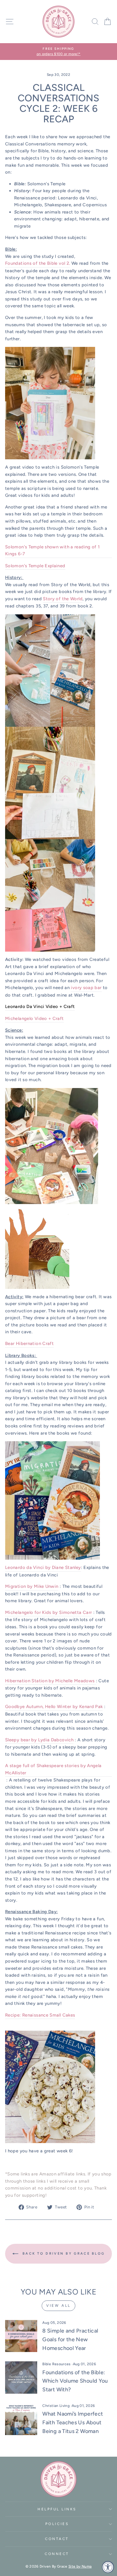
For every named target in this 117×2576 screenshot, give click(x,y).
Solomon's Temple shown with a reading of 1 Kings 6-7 (52, 550)
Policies (57, 2524)
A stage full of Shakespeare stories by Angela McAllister (53, 1769)
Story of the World (63, 599)
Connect (57, 2554)
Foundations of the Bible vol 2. (37, 263)
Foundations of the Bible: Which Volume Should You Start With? (75, 2381)
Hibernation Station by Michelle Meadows (51, 1681)
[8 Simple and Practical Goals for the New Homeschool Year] (21, 2336)
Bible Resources (57, 2364)
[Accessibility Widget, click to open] (108, 2567)
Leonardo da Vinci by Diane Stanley (43, 1567)
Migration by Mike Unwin (32, 1586)
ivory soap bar (86, 988)
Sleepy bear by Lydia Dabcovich (39, 1740)
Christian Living (56, 2406)
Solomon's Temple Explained (35, 566)
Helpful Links (57, 2509)
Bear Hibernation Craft (29, 1343)
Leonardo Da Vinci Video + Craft (40, 1006)
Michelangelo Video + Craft (34, 1018)
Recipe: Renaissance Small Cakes (40, 2015)
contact (57, 2539)
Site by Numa (80, 2566)
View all (58, 2306)
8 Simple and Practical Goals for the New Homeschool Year (70, 2339)
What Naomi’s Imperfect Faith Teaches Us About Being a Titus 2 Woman (73, 2422)
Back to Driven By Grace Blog (63, 2254)
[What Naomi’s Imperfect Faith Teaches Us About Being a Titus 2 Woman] (21, 2419)
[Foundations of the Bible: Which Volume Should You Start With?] (21, 2377)
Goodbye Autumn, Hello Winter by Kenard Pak (54, 1707)
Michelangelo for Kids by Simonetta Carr (48, 1612)
